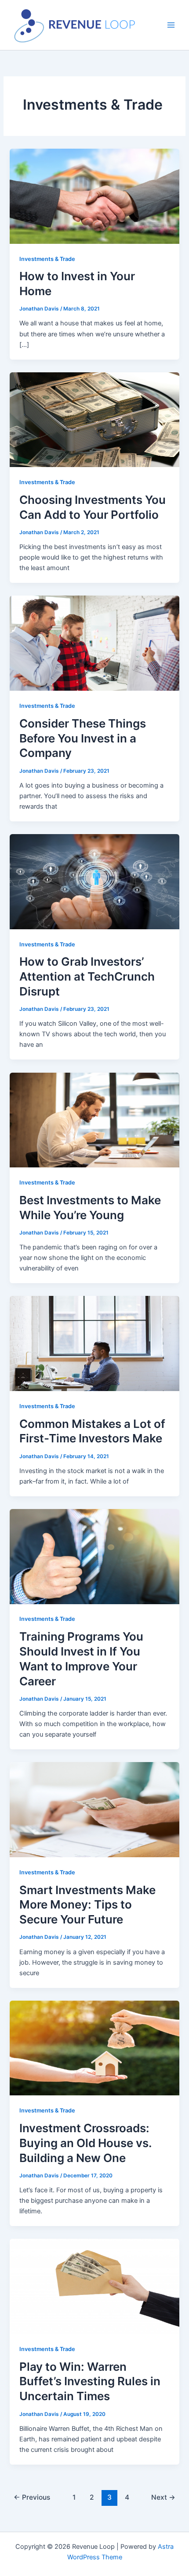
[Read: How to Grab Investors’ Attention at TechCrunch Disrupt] (94, 881)
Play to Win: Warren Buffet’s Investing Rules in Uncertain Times (90, 2382)
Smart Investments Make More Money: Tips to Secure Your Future (87, 1905)
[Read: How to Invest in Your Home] (94, 196)
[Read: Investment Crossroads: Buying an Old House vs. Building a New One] (94, 2048)
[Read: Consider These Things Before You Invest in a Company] (94, 643)
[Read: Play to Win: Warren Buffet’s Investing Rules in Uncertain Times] (94, 2286)
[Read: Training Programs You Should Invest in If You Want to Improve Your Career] (94, 1556)
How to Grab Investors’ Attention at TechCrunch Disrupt (87, 976)
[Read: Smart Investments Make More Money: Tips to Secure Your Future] (94, 1809)
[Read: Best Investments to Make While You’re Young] (94, 1120)
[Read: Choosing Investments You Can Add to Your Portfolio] (94, 419)
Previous (32, 2497)
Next (163, 2497)
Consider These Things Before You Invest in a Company (83, 738)
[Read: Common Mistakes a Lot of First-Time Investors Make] (94, 1343)
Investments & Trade (47, 259)
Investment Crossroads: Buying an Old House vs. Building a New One (85, 2143)
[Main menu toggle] (171, 25)
